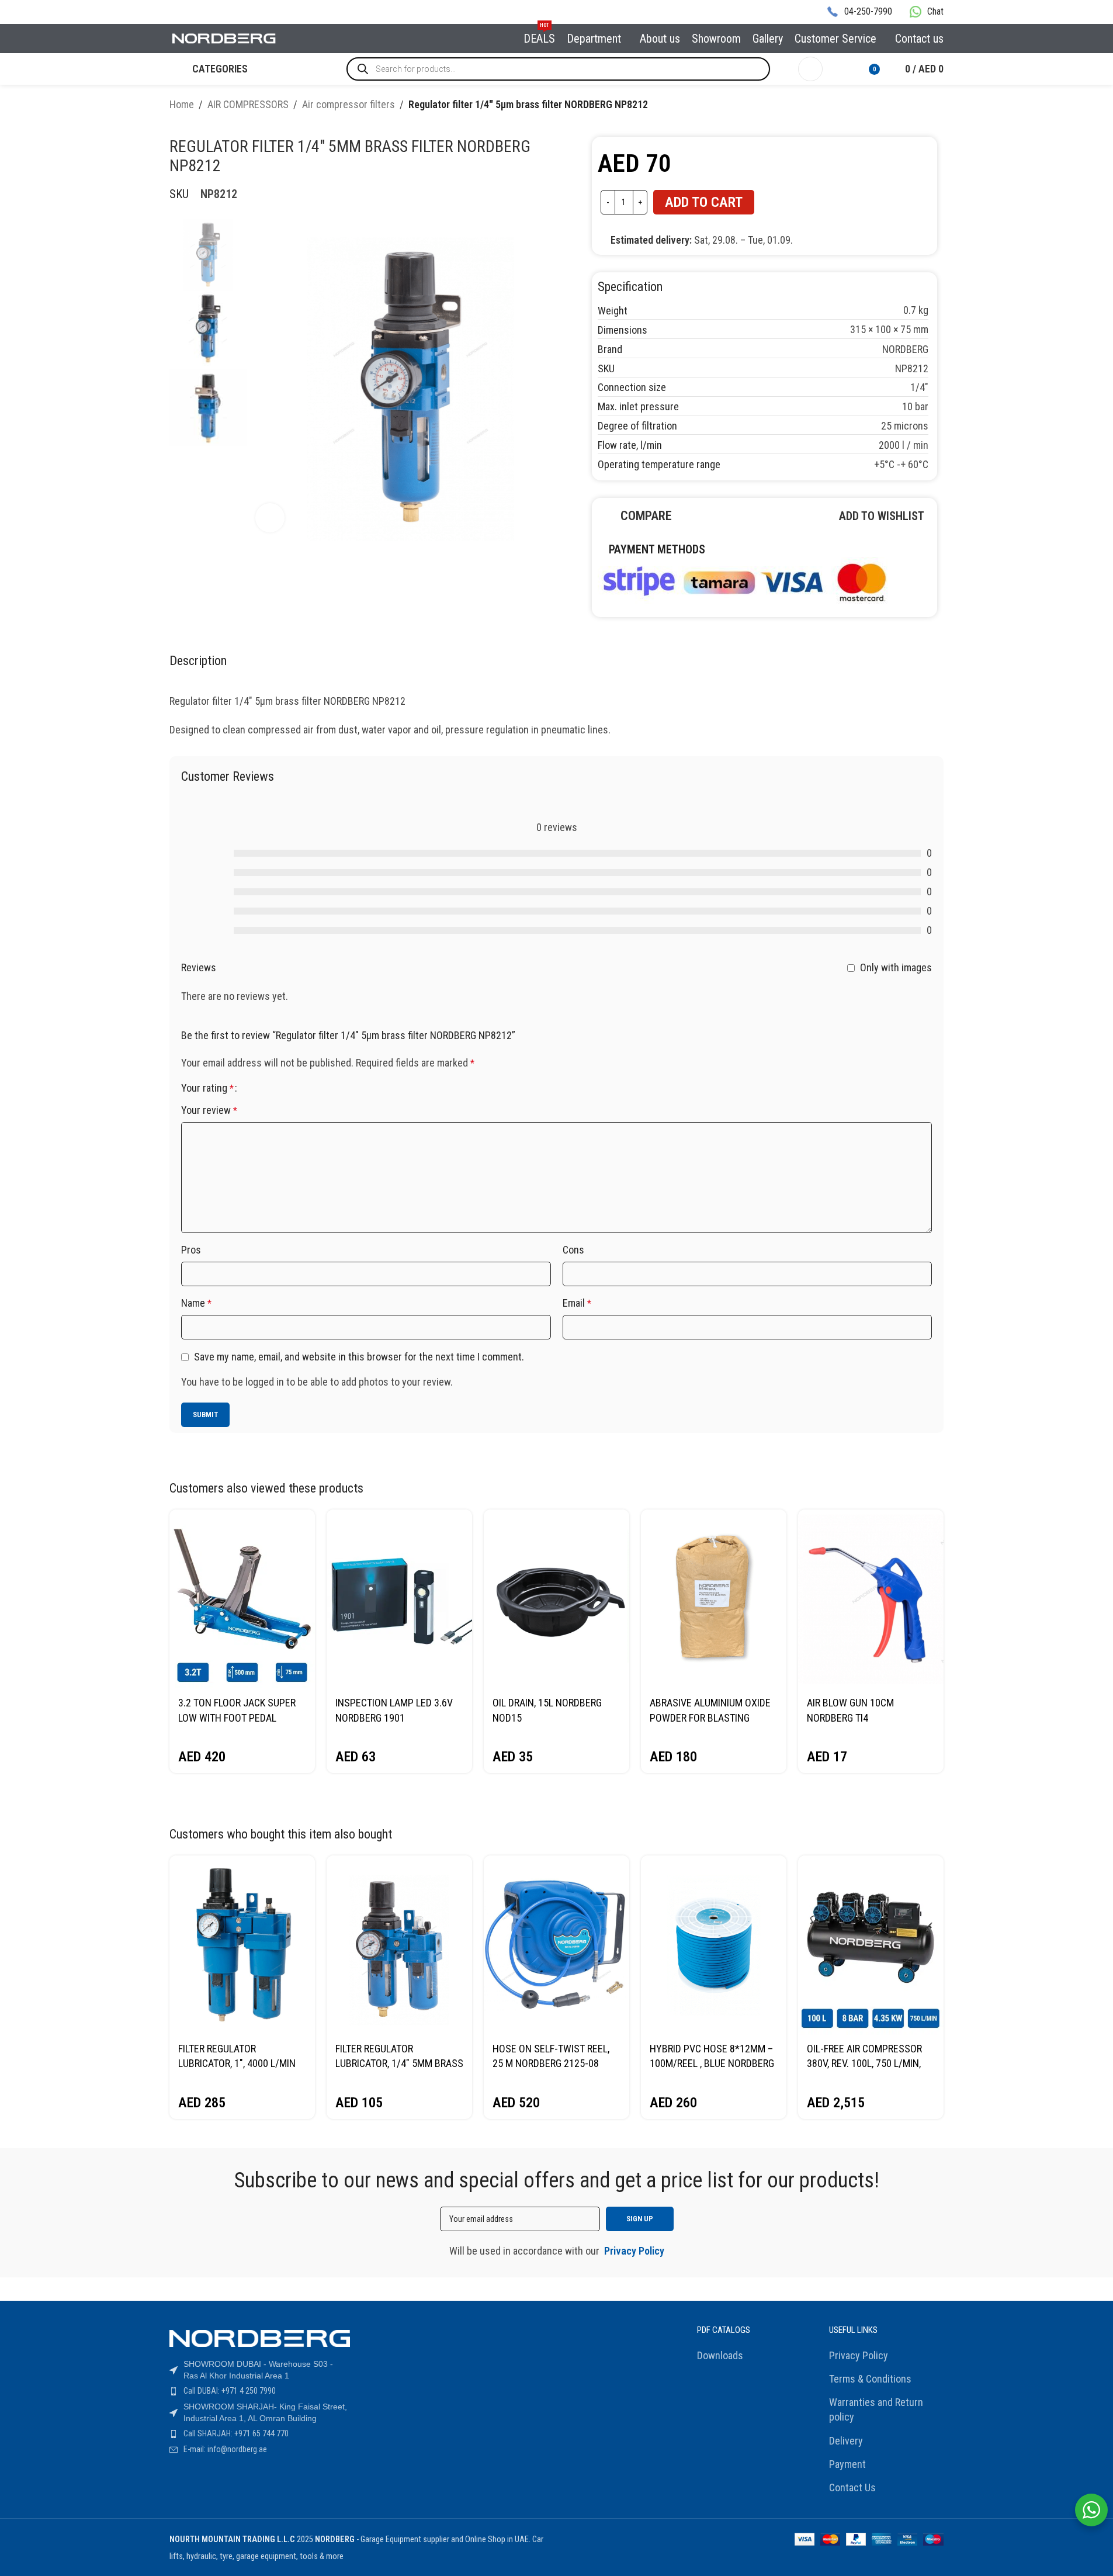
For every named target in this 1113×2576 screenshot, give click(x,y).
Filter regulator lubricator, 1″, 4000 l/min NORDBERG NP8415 (237, 2063)
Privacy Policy (859, 2355)
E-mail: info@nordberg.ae (225, 2449)
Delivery (846, 2441)
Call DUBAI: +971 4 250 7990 (230, 2391)
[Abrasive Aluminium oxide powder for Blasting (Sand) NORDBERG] (714, 1599)
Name (196, 1303)
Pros (191, 1250)
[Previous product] (909, 106)
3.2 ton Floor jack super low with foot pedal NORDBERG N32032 (237, 1717)
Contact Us (852, 2487)
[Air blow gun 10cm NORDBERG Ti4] (871, 1599)
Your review (209, 1110)
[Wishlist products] (839, 69)
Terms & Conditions (870, 2379)
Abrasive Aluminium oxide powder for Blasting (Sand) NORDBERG (710, 1717)
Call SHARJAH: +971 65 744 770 (236, 2433)
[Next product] (937, 106)
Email (577, 1303)
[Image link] (744, 580)
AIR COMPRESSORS (248, 104)
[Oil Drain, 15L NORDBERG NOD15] (556, 1599)
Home (182, 104)
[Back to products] (923, 106)
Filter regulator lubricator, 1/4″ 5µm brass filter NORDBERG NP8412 (399, 2063)
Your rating (207, 1088)
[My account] (810, 69)
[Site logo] (224, 38)
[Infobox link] (859, 12)
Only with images (896, 967)
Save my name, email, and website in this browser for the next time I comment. (359, 1357)
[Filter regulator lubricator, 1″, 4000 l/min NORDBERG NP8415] (242, 1945)
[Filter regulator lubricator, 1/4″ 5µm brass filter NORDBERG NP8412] (399, 1945)
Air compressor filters (349, 104)
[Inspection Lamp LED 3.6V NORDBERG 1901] (399, 1599)
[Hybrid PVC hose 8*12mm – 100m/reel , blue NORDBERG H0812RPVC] (714, 1945)
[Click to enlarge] (270, 518)
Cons (573, 1250)
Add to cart (704, 202)
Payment (847, 2464)
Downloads (720, 2355)
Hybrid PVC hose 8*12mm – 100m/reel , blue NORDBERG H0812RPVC (712, 2063)
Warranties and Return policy (876, 2409)
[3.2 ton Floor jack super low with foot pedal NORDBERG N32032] (242, 1599)
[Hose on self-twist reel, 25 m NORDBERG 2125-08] (556, 1945)
